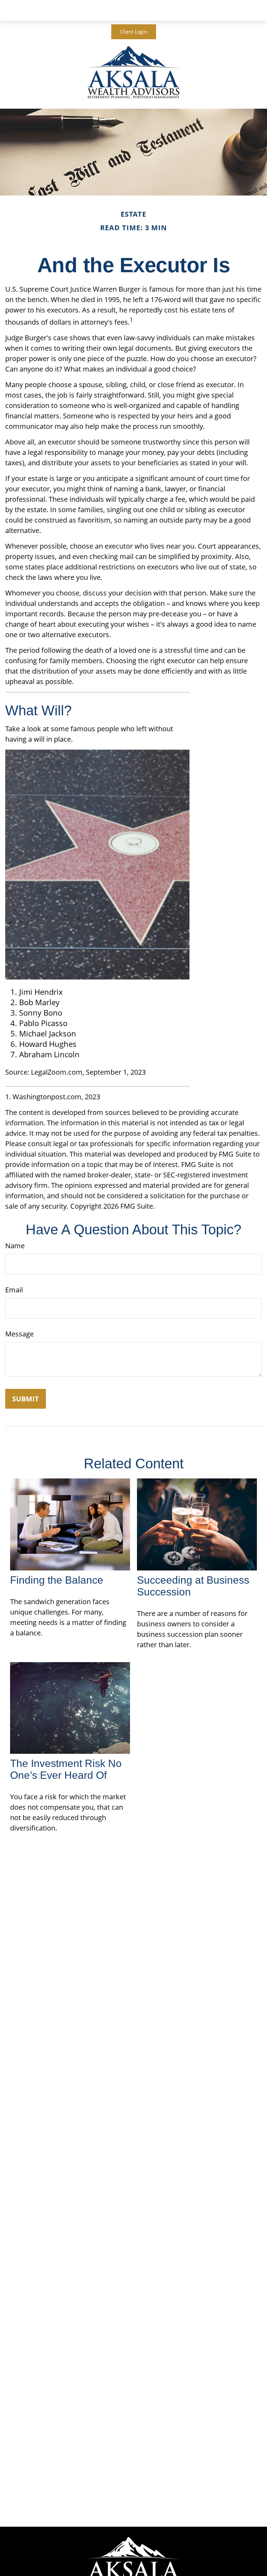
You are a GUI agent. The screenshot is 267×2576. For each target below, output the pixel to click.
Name (15, 1246)
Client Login (134, 32)
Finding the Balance (57, 1580)
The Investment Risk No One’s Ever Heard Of (66, 1769)
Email (14, 1290)
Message (19, 1334)
